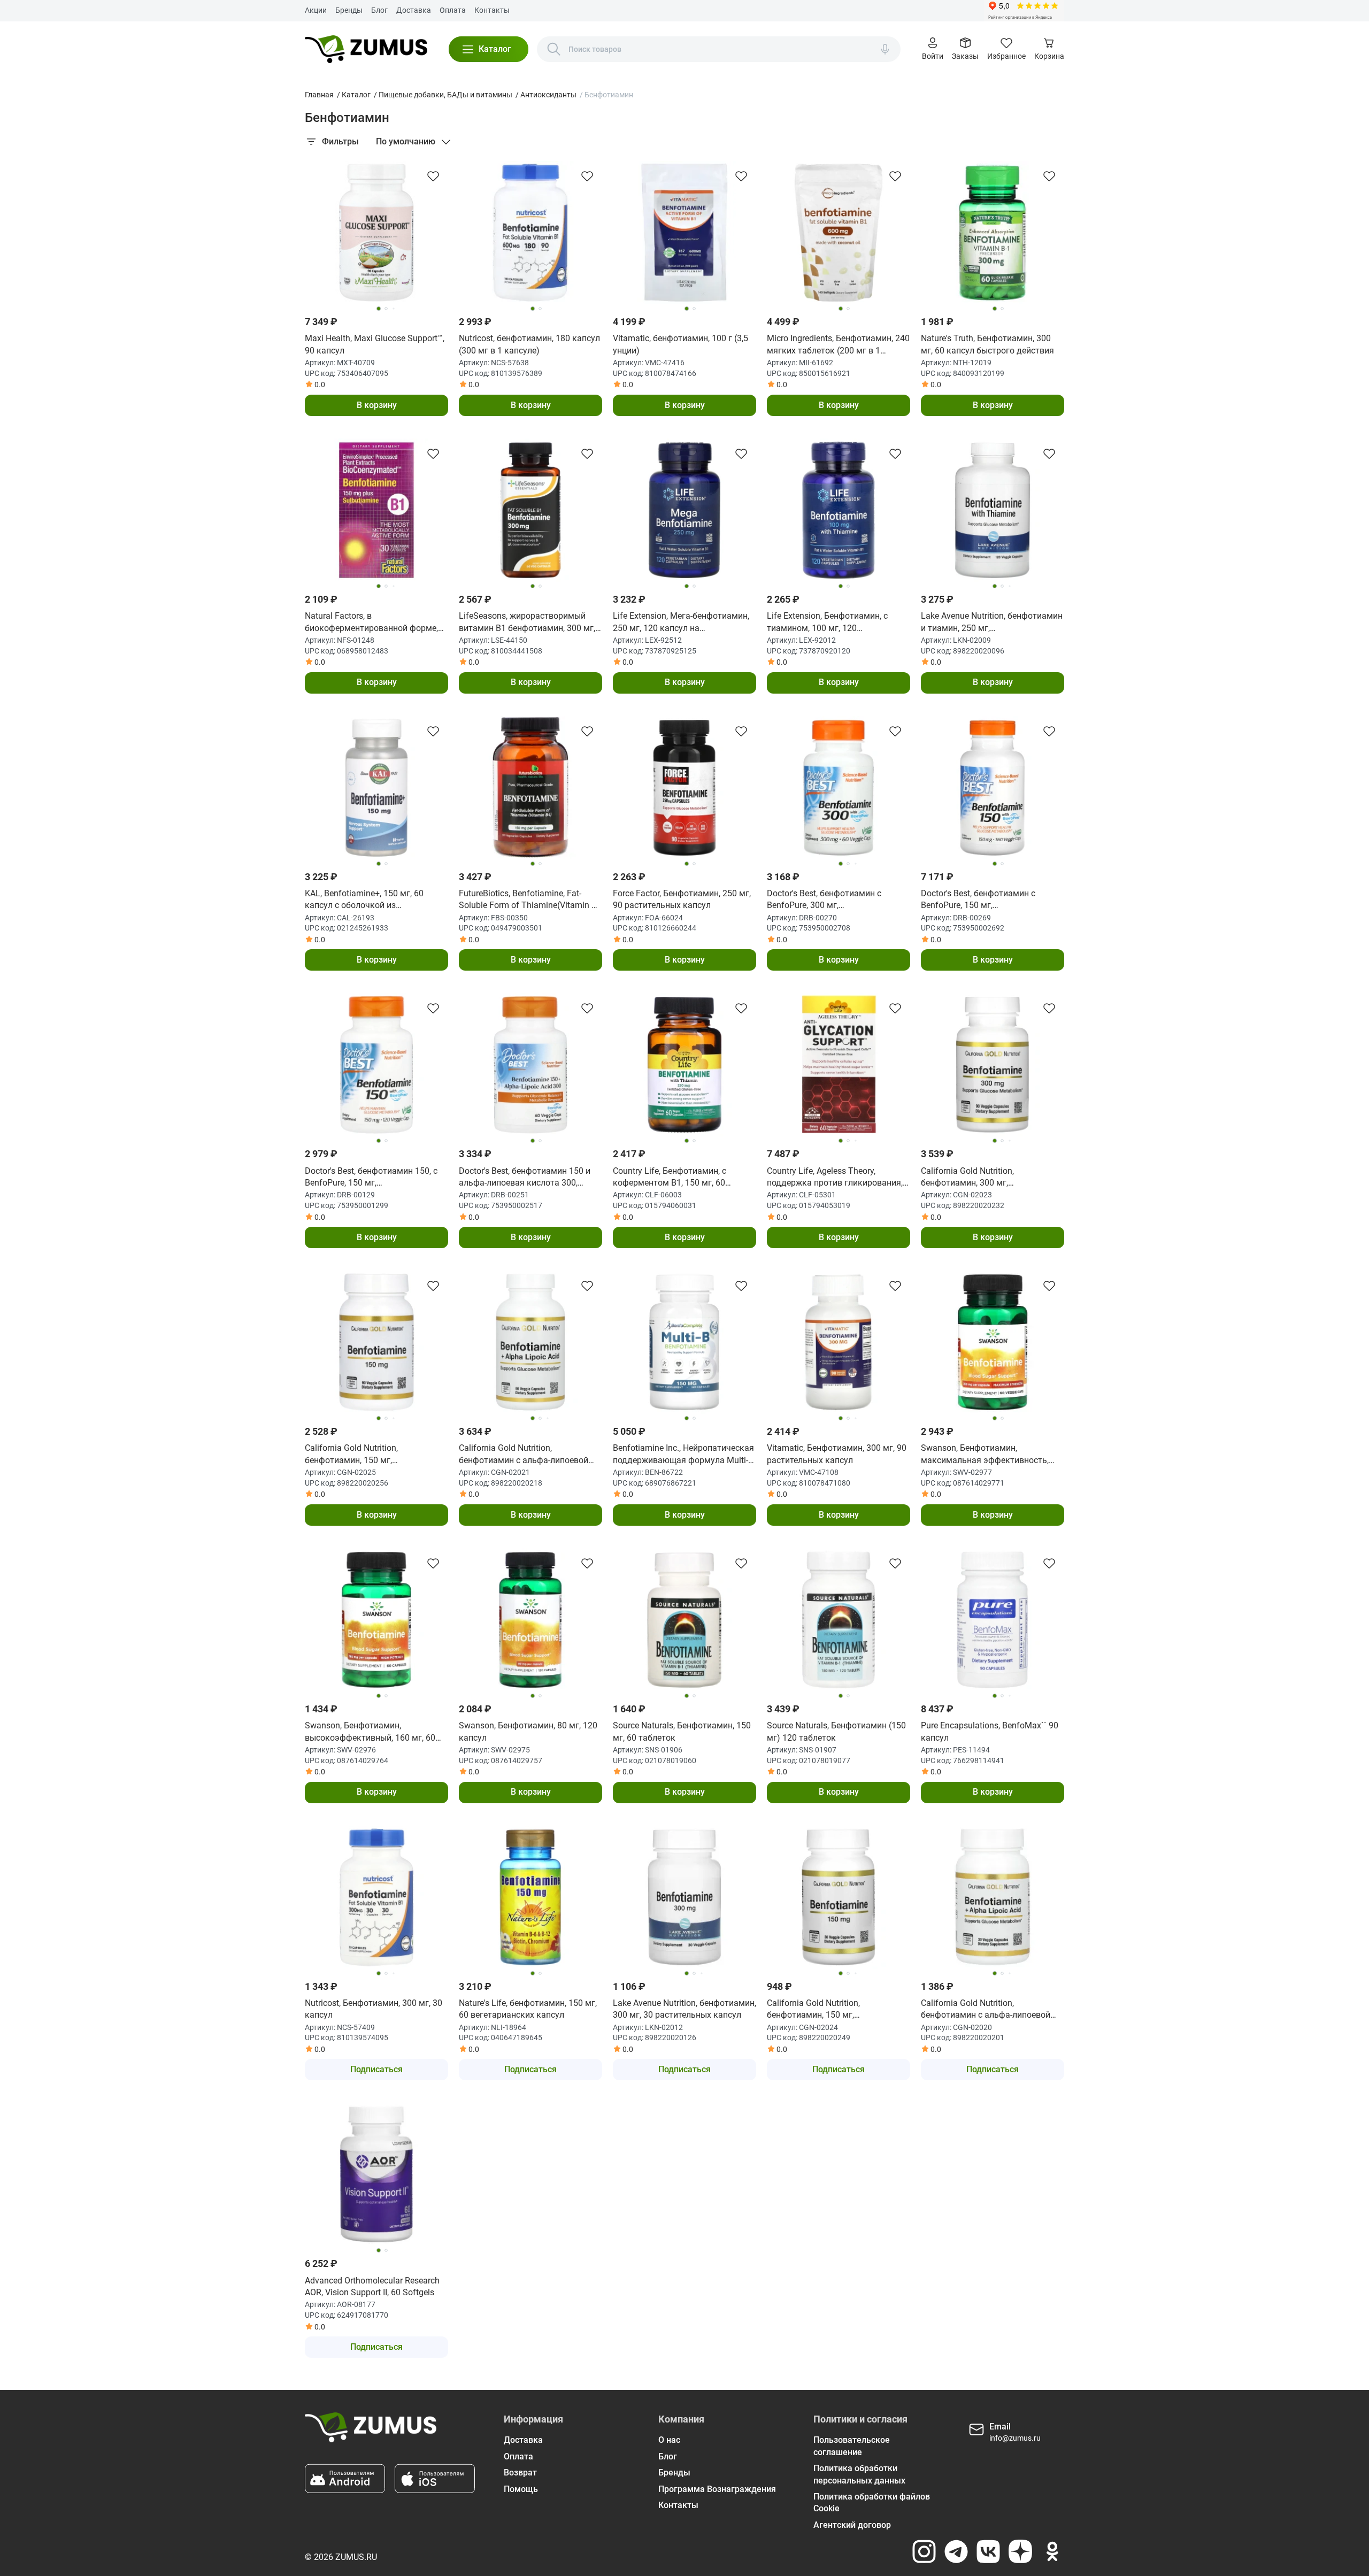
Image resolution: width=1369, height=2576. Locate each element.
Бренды (349, 10)
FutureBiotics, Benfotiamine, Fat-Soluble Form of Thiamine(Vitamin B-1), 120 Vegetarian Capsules (529, 900)
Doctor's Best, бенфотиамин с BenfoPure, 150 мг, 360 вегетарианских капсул (978, 900)
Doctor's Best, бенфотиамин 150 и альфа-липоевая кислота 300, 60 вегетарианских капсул (525, 1178)
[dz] (1020, 2551)
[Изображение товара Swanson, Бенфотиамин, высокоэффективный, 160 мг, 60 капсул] (376, 1620)
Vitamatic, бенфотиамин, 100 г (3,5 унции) (680, 344)
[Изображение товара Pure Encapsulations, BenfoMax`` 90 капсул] (993, 1620)
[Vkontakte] (988, 2551)
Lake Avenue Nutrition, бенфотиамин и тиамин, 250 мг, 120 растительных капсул (992, 622)
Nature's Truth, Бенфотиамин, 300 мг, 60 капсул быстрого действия (987, 344)
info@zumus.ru (1015, 2438)
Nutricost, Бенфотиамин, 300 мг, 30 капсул (374, 2009)
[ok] (1052, 2551)
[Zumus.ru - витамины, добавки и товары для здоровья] (366, 49)
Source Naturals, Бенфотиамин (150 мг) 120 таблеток (836, 1731)
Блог (379, 10)
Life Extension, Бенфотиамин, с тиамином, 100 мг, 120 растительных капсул (827, 622)
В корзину (377, 405)
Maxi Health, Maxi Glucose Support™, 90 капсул (375, 344)
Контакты (492, 10)
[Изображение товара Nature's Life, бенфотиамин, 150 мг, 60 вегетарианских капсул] (530, 1897)
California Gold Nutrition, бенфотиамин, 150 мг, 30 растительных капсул (816, 2010)
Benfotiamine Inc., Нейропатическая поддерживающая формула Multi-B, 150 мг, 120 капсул (684, 1455)
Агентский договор (852, 2525)
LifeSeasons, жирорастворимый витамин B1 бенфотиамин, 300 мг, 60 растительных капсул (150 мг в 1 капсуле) (530, 622)
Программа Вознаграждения (717, 2489)
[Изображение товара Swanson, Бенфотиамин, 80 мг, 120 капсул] (530, 1620)
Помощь (521, 2489)
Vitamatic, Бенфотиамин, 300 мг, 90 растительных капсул (837, 1454)
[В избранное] (433, 176)
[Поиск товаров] (554, 49)
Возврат (520, 2473)
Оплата (453, 10)
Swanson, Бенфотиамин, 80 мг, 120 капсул (528, 1731)
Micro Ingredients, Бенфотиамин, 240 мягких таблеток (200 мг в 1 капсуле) (838, 345)
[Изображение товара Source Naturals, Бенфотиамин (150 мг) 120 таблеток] (839, 1620)
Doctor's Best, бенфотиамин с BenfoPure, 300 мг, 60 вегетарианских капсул (824, 900)
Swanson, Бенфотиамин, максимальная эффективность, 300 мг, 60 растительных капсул (985, 1455)
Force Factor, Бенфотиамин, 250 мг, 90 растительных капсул (682, 899)
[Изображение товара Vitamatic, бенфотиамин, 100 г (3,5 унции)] (684, 233)
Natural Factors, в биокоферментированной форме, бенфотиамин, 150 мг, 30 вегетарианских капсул (371, 622)
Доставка (414, 10)
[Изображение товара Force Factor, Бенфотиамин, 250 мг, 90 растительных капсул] (684, 788)
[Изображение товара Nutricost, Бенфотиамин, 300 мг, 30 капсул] (376, 1897)
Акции (316, 10)
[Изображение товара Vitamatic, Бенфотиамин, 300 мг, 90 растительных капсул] (839, 1342)
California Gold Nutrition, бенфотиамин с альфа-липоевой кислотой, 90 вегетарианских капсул (524, 1455)
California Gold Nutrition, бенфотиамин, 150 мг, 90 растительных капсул (354, 1455)
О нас (669, 2440)
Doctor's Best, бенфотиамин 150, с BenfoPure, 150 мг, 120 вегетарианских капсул (371, 1178)
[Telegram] (956, 2551)
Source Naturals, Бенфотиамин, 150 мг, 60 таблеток (682, 1731)
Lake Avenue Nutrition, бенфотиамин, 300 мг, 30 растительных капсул (684, 2009)
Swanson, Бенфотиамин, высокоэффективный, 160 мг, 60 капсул (370, 1732)
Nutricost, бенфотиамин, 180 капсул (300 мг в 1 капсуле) (529, 344)
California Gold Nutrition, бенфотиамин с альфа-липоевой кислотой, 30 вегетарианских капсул (986, 2010)
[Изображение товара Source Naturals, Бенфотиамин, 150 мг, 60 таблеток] (684, 1620)
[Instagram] (924, 2551)
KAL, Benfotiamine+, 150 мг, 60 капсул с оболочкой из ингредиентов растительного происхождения (364, 900)
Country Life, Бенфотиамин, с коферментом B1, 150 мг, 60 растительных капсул (670, 1178)
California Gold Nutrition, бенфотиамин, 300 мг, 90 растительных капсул (970, 1178)
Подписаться (376, 2069)
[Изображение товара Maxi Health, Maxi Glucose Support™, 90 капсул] (376, 233)
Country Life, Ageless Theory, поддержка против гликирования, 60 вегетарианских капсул (835, 1178)
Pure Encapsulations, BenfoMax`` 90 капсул (990, 1731)
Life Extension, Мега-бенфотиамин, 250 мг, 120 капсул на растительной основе (681, 622)
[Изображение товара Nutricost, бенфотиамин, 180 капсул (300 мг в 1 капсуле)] (530, 233)
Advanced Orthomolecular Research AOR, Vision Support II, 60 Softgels (372, 2286)
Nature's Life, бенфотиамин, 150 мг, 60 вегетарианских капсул (528, 2009)
